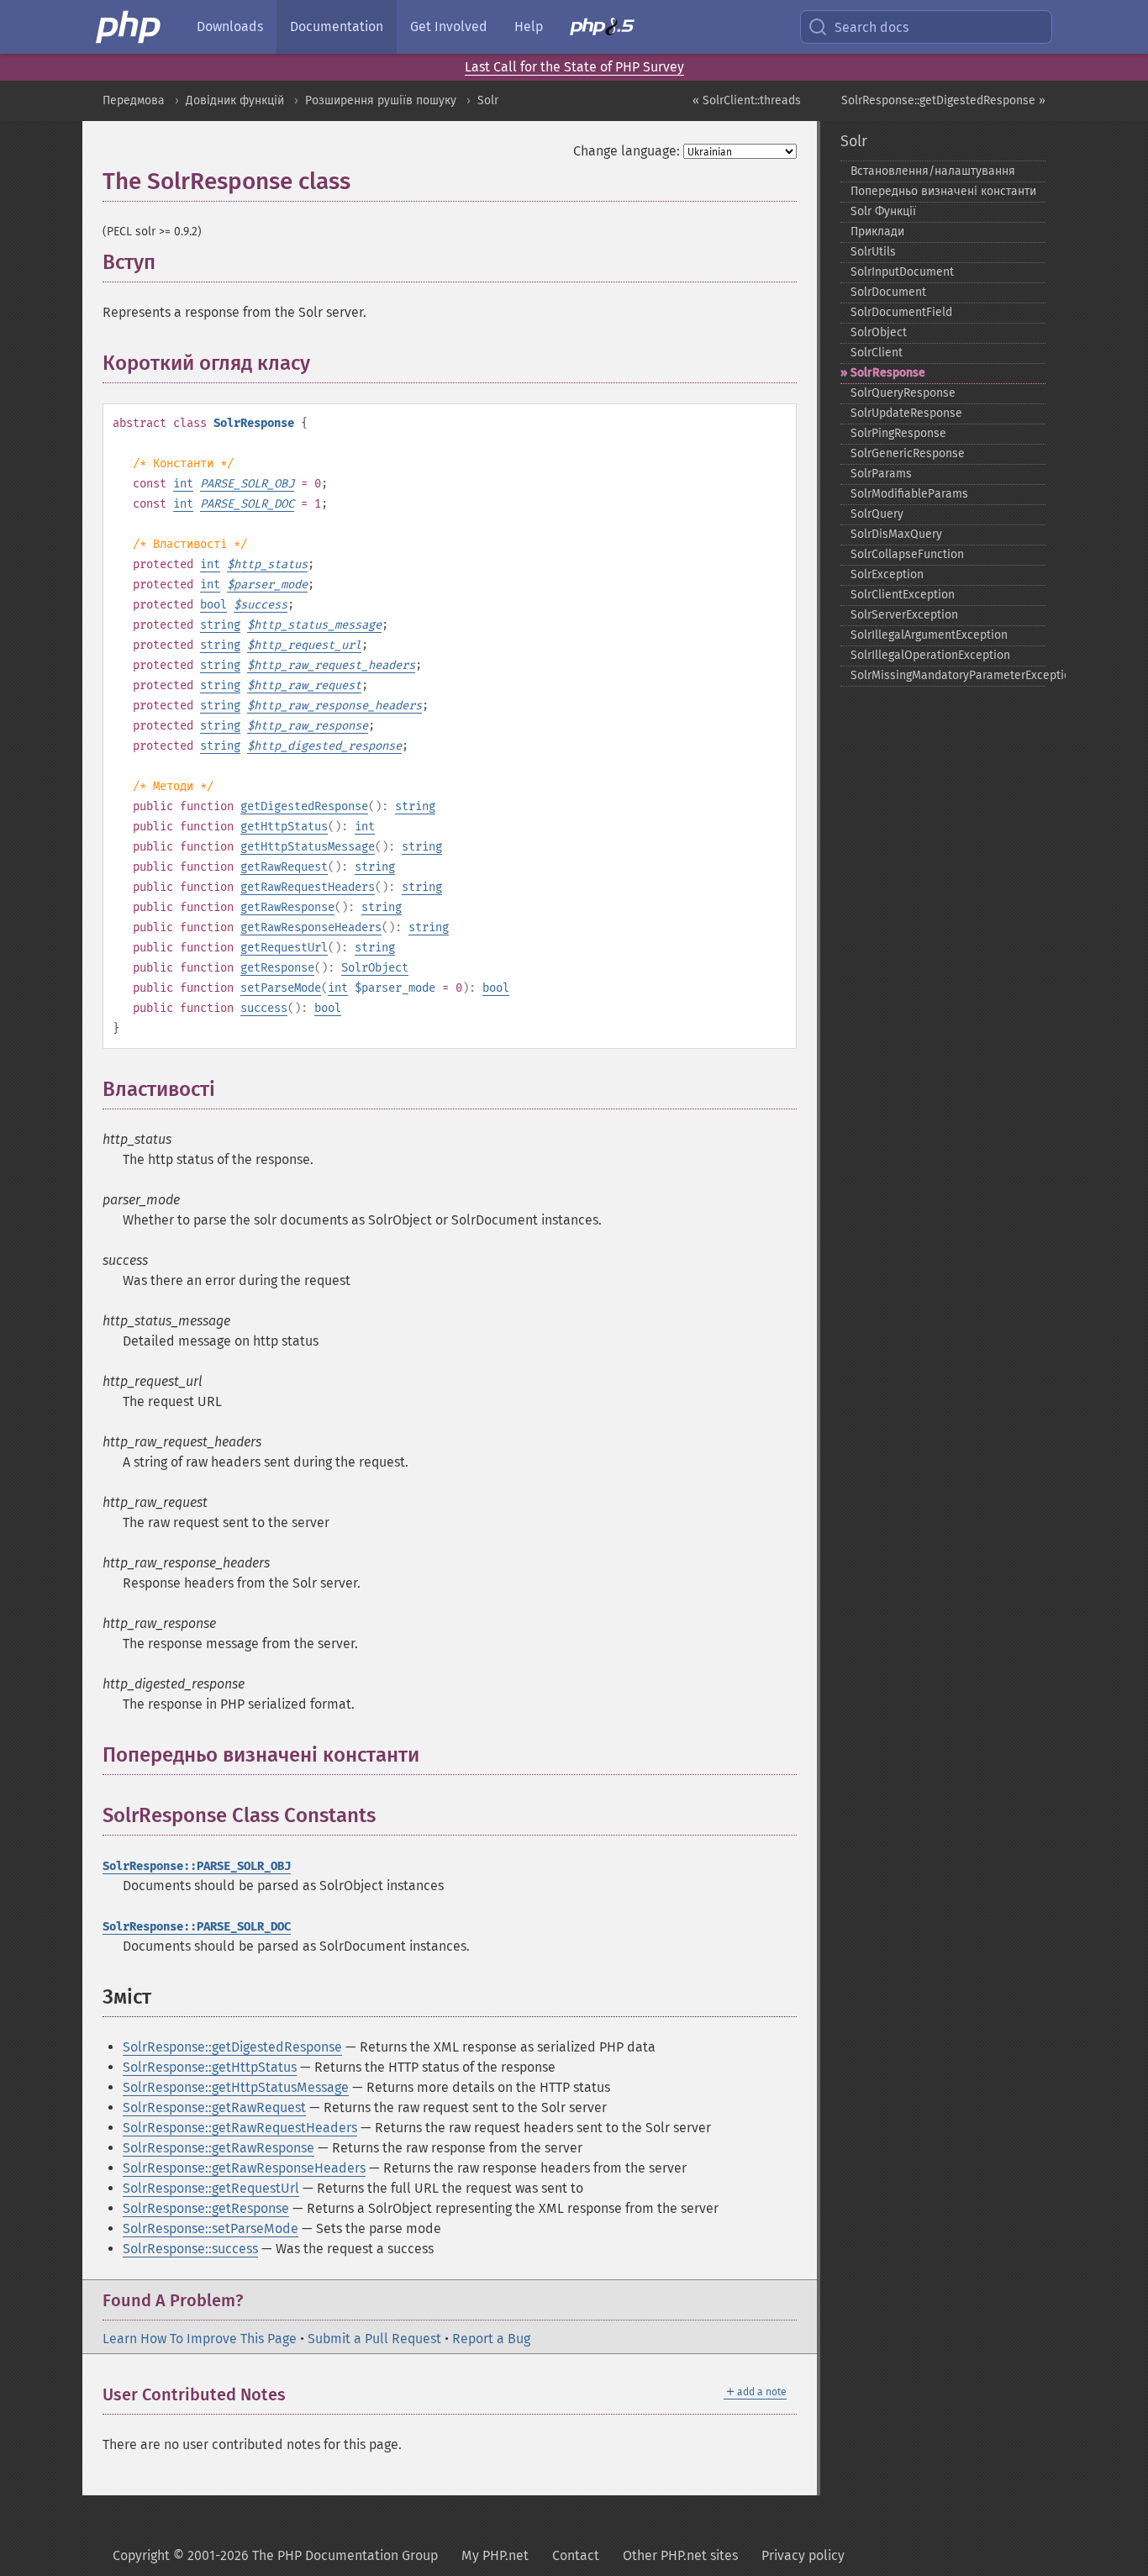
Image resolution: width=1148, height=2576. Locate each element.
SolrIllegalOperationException (930, 655)
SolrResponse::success (190, 2249)
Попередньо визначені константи (943, 191)
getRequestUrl (284, 948)
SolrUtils (873, 252)
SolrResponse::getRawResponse (219, 2148)
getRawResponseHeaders (311, 927)
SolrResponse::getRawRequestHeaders (240, 2128)
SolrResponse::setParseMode (211, 2228)
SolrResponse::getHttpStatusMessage (236, 2087)
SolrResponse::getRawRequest (214, 2107)
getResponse (277, 968)
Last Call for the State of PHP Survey (574, 67)
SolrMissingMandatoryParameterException (948, 675)
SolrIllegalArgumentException (929, 635)
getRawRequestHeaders (308, 887)
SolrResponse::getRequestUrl (211, 2188)
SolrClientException (903, 595)
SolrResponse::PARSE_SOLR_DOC (197, 1927)
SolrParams (881, 474)
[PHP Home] (129, 27)
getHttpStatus (284, 827)
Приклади (877, 232)
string (220, 625)
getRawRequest (284, 867)
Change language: (627, 151)
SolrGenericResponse (908, 453)
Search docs (872, 27)
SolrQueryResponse (903, 393)
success (264, 1008)
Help (529, 26)
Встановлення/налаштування (933, 171)
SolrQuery (877, 514)
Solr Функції (883, 211)
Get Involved (449, 26)
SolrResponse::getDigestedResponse (232, 2047)
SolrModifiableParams (909, 494)
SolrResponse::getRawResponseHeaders (244, 2168)
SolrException (887, 574)
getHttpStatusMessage (308, 847)
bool (213, 605)
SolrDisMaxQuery (896, 534)
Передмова (134, 100)
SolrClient (877, 353)
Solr (488, 100)
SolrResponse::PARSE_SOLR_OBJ (197, 1866)
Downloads (230, 26)
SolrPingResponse (898, 433)
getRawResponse (287, 907)
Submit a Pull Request (374, 2339)
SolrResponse (888, 373)
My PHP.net (495, 2555)
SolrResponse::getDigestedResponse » (943, 100)
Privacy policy (803, 2555)
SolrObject (375, 968)
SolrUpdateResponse (906, 413)
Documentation (337, 26)
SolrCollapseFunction (907, 554)
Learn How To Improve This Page (200, 2339)
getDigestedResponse (304, 806)
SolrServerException (904, 615)
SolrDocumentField (901, 312)
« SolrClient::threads (747, 100)
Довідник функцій (235, 100)
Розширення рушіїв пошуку (381, 100)
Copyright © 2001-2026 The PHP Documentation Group (275, 2555)
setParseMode (281, 988)
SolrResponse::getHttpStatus (210, 2067)
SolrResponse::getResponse (206, 2208)
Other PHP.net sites (680, 2555)
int (183, 484)
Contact (576, 2555)
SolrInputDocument (902, 272)
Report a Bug (491, 2339)
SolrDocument (888, 292)
